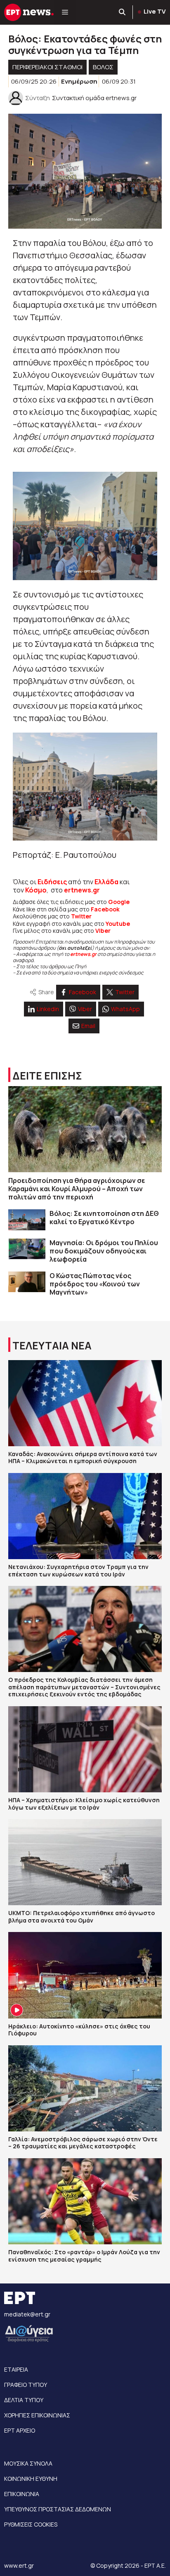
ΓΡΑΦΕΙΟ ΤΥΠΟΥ (26, 2385)
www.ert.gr (19, 2565)
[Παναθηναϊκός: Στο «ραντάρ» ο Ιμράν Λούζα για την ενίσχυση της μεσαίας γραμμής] (85, 2201)
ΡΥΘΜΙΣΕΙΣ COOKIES (31, 2524)
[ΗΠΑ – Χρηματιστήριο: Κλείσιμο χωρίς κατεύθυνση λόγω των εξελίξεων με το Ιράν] (85, 1749)
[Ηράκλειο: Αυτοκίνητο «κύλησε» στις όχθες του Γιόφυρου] (85, 1975)
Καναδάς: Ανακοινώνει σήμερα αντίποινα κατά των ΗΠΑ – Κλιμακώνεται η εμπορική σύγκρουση (83, 1458)
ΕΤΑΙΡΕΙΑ (16, 2369)
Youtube (118, 924)
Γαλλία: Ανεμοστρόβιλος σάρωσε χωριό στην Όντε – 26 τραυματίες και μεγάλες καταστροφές (83, 2143)
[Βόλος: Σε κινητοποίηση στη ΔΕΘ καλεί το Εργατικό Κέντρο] (27, 1220)
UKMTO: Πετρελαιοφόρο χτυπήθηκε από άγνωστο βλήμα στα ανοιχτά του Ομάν (81, 1917)
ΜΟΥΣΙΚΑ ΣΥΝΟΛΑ (28, 2463)
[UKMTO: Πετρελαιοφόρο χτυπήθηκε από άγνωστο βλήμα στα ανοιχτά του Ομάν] (85, 1862)
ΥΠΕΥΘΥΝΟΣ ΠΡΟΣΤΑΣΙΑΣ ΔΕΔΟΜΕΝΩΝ (58, 2509)
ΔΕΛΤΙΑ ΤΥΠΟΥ (24, 2400)
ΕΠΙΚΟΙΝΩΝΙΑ (22, 2494)
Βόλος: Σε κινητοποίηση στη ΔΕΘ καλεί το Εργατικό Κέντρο (104, 1218)
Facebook (105, 909)
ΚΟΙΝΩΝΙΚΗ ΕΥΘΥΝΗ (31, 2479)
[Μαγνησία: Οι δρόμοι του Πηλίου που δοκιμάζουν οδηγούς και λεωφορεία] (27, 1249)
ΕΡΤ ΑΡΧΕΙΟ (20, 2430)
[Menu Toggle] (65, 12)
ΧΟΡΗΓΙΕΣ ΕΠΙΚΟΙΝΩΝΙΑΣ (37, 2415)
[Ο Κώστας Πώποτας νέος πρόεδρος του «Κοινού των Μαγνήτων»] (27, 1282)
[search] (123, 12)
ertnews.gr (83, 954)
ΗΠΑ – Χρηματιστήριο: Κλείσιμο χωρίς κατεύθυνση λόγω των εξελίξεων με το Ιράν (84, 1804)
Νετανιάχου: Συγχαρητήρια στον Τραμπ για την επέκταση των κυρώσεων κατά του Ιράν (78, 1570)
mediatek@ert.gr (27, 2314)
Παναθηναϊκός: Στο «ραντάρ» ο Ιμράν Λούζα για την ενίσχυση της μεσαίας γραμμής (84, 2256)
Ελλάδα (106, 882)
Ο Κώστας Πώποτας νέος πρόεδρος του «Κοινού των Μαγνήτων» (95, 1284)
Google (119, 902)
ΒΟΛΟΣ (103, 67)
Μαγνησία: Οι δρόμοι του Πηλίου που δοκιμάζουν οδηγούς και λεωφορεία (104, 1251)
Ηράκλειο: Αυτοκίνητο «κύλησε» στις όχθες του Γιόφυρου (79, 2030)
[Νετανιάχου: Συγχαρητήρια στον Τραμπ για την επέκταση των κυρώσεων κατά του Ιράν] (85, 1516)
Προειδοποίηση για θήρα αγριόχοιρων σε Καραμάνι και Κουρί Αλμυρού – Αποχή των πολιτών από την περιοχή (77, 1189)
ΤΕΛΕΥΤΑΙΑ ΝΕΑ (52, 1345)
